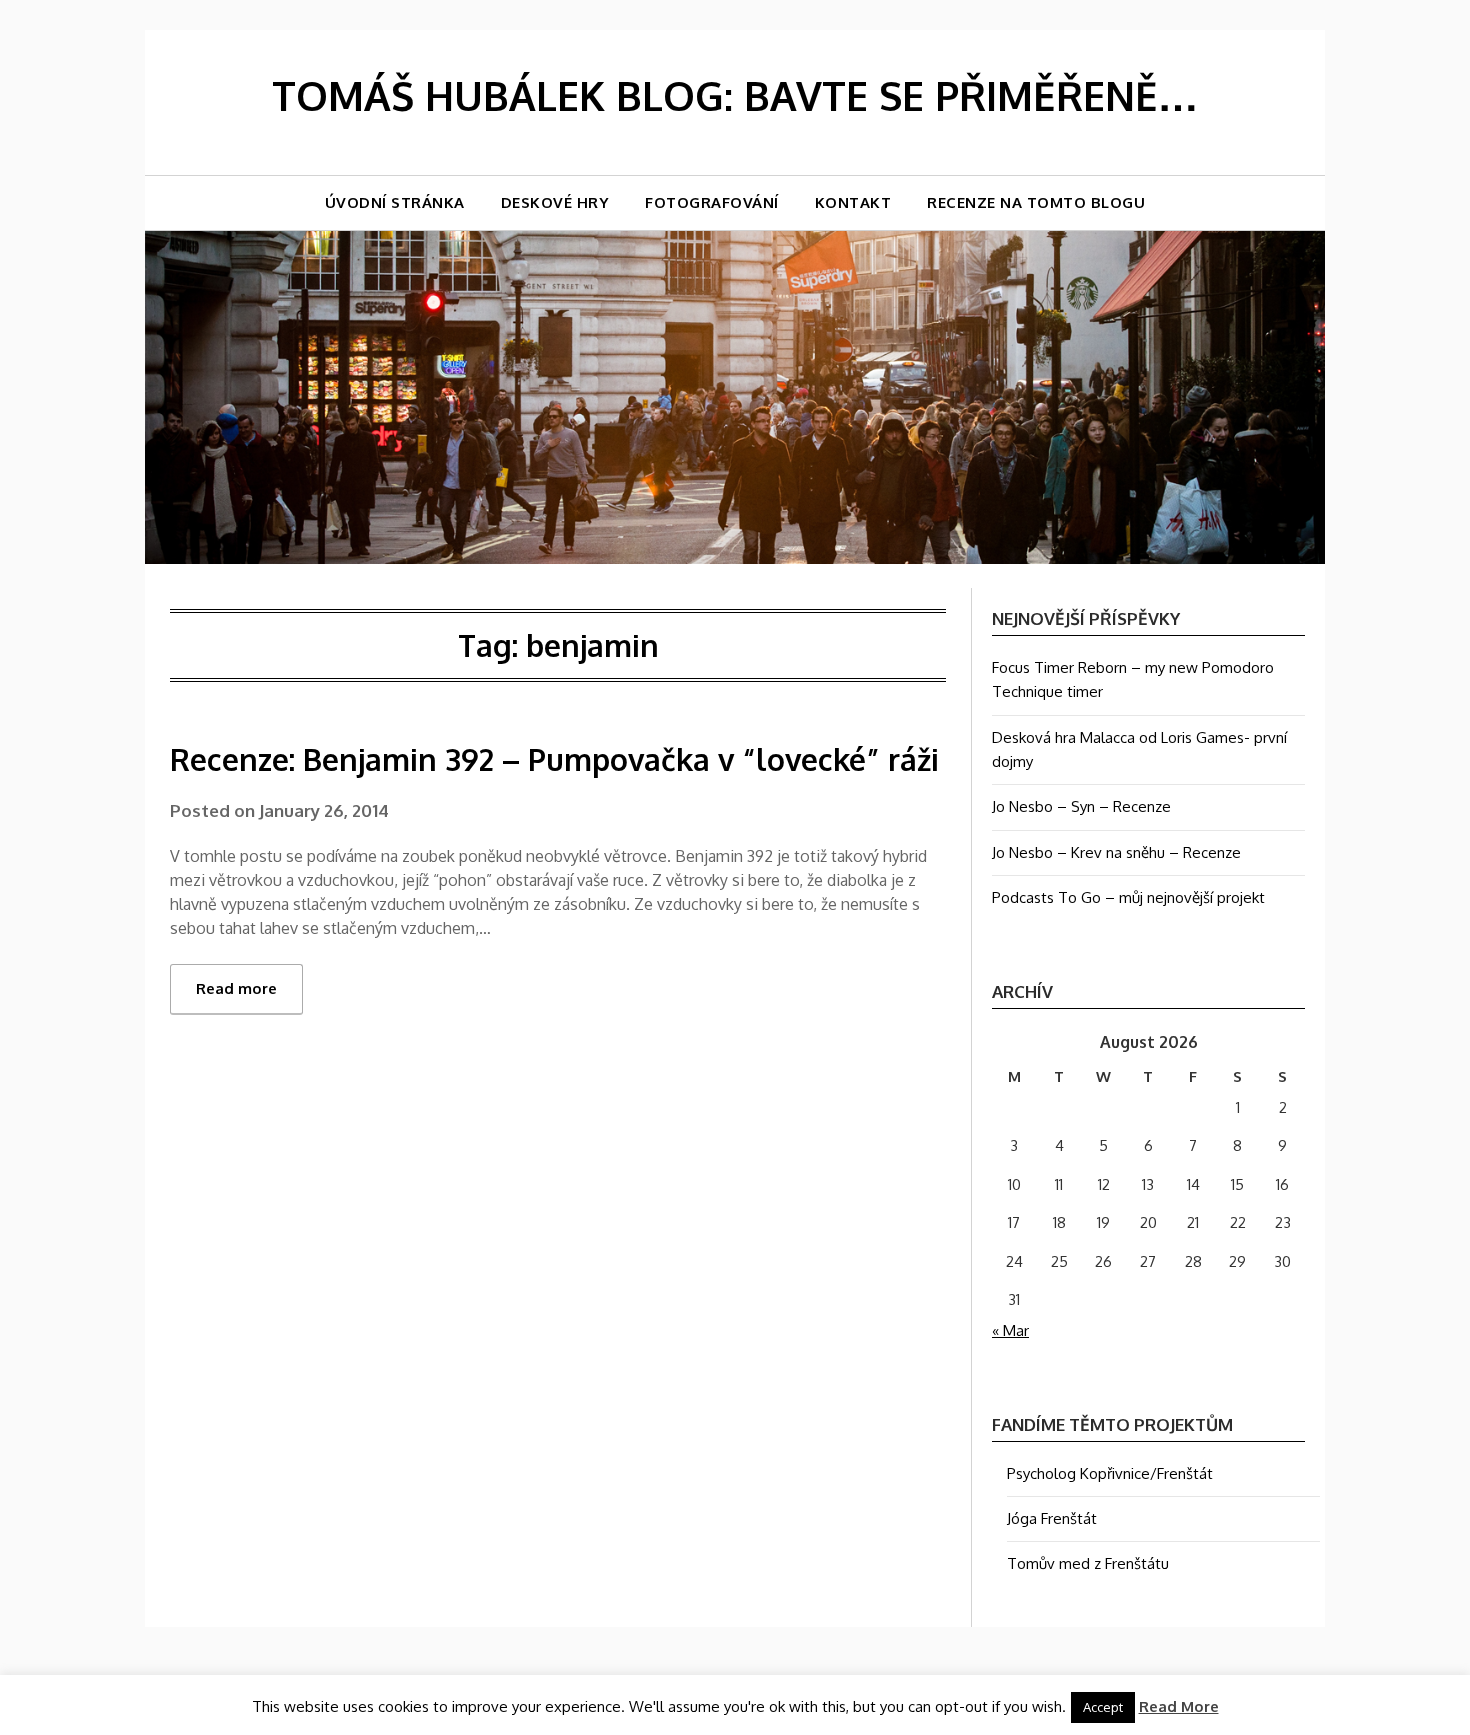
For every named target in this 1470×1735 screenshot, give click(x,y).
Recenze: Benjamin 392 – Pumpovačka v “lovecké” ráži (554, 759)
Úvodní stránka (395, 202)
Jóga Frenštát (1052, 1518)
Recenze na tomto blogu (1036, 202)
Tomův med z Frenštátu (1088, 1563)
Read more (236, 988)
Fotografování (712, 202)
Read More (1179, 1706)
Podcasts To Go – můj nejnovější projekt (1128, 897)
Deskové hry (555, 202)
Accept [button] (1103, 1707)
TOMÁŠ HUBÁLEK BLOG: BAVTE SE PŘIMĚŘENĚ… (735, 95)
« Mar (1010, 1330)
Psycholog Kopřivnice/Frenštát (1110, 1473)
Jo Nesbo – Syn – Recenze (1081, 806)
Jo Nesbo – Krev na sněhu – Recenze (1116, 852)
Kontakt (853, 202)
